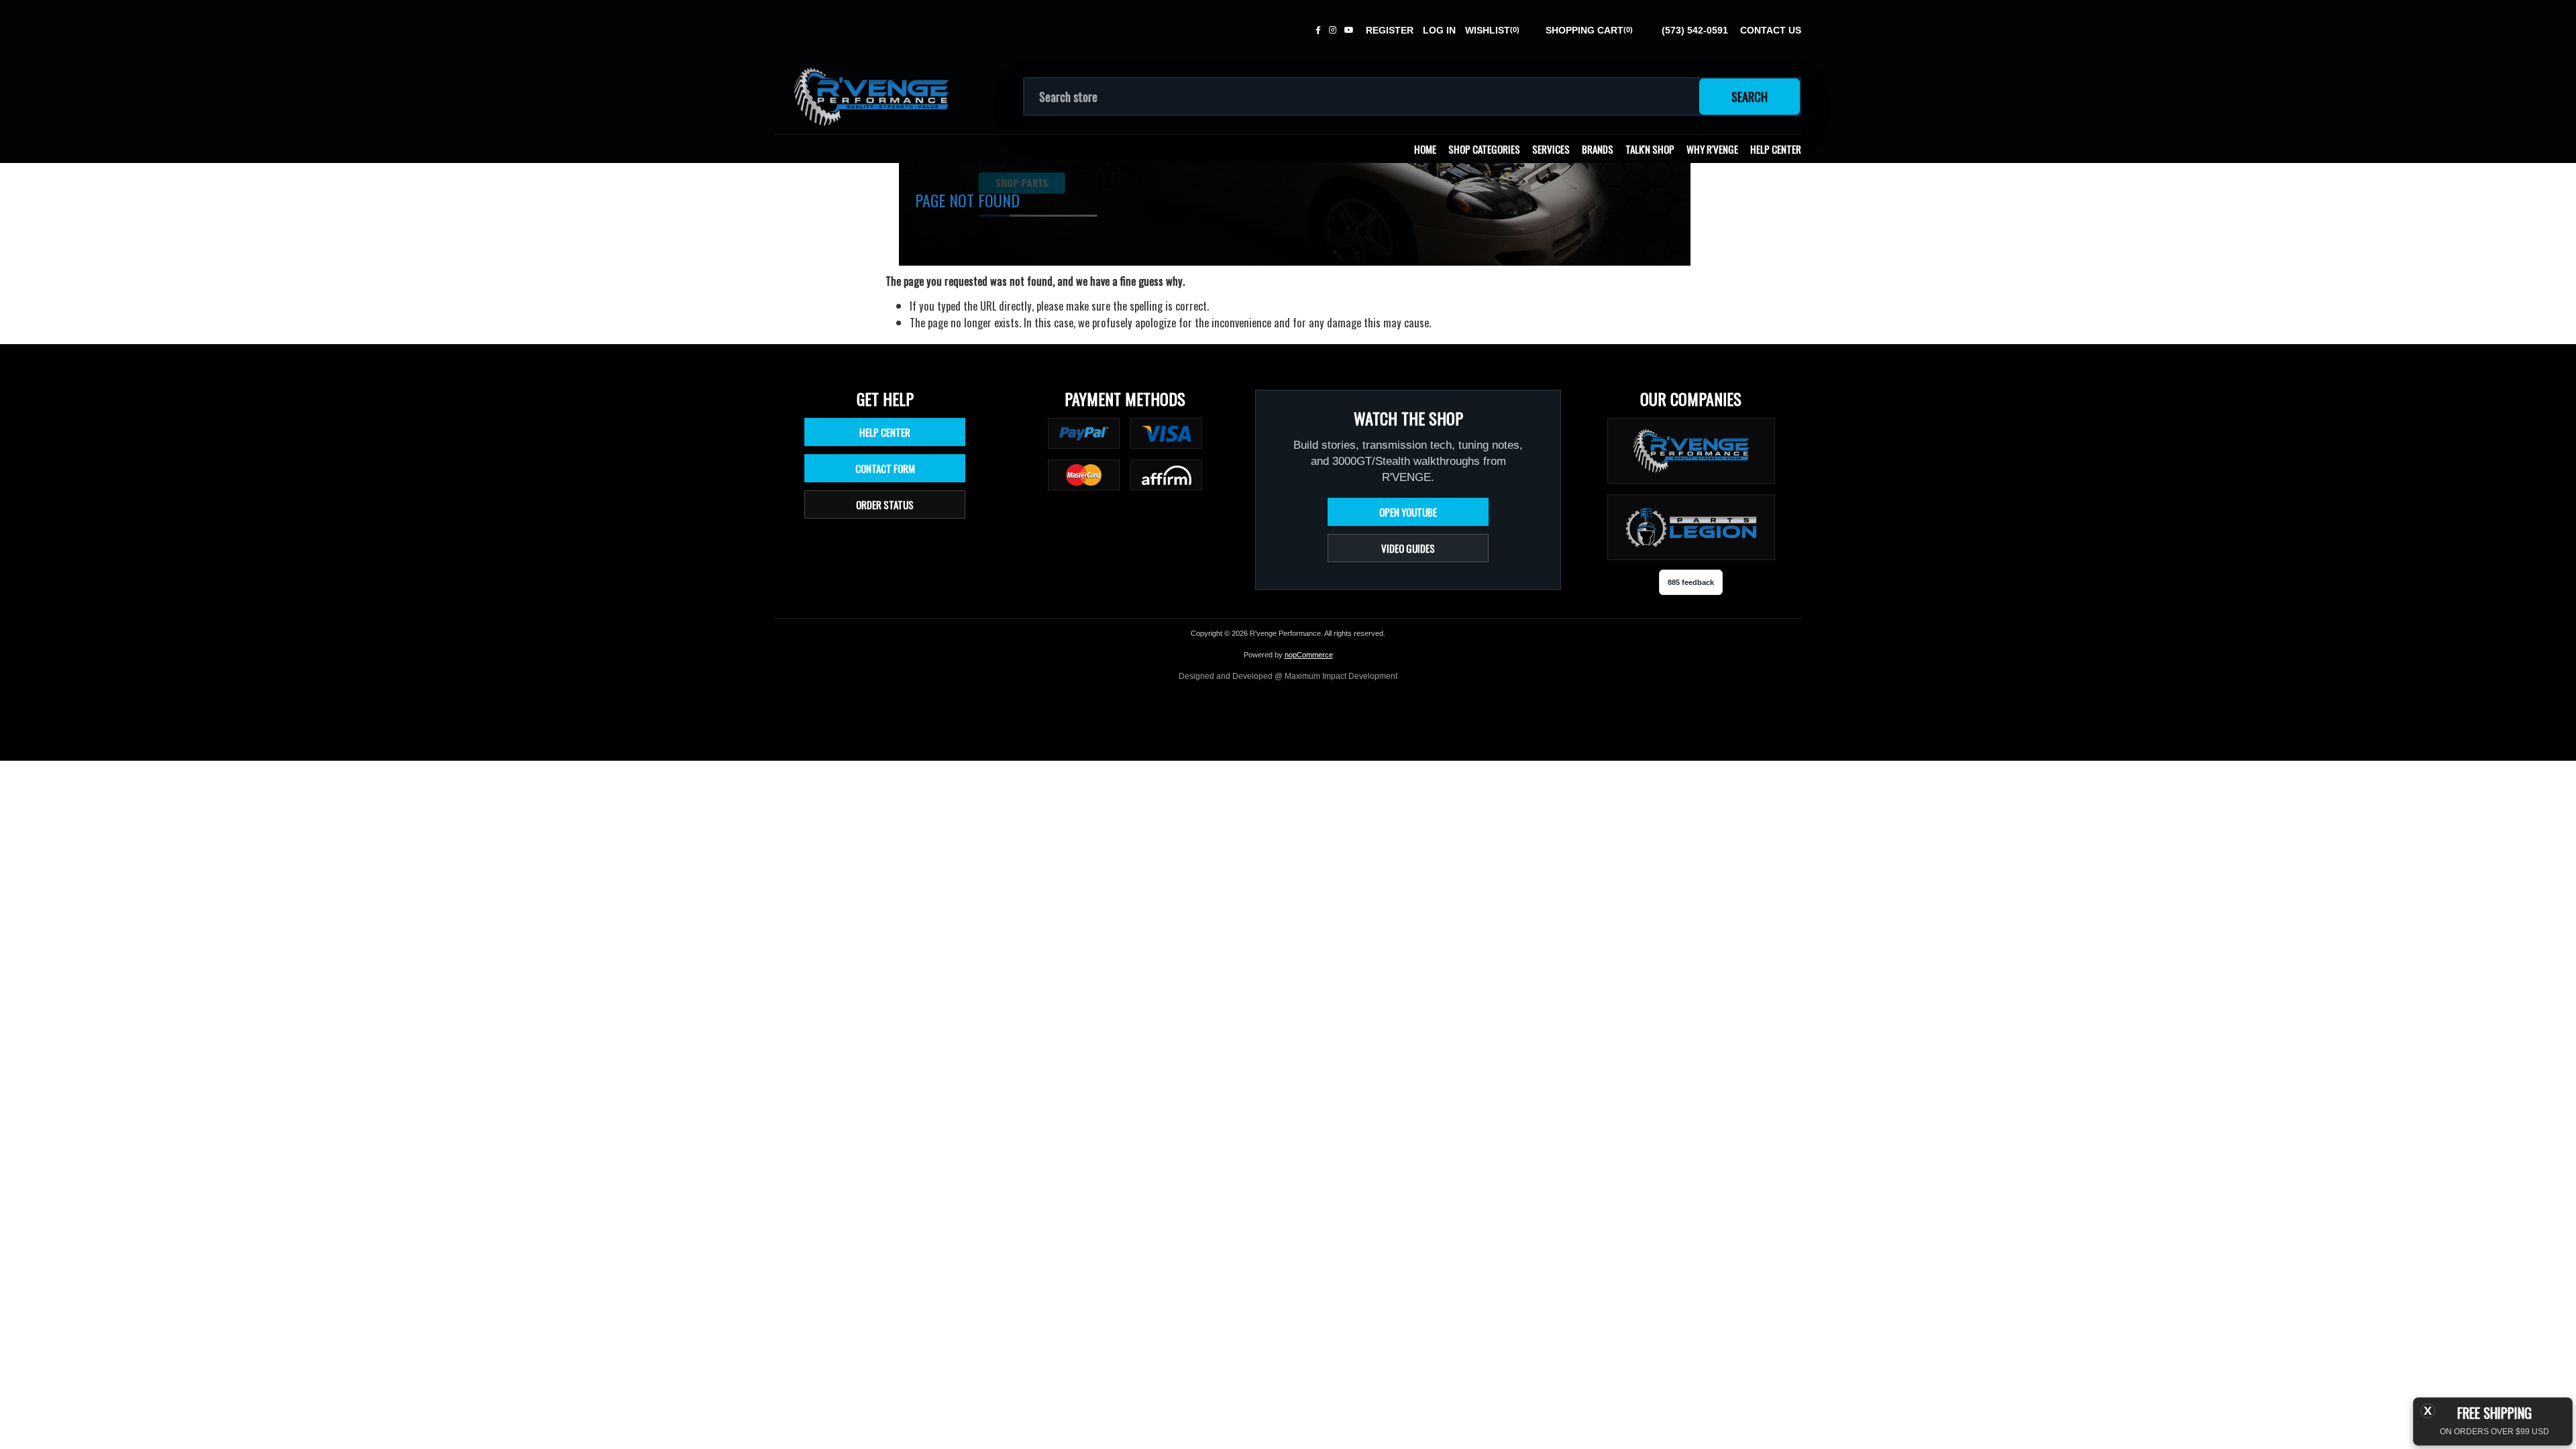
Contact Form (885, 468)
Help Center (1776, 149)
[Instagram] (1333, 30)
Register (1390, 30)
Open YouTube (1408, 512)
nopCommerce (1309, 655)
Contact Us (1771, 30)
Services (1551, 149)
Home (1425, 149)
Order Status (885, 504)
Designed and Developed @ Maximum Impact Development (1288, 676)
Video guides (1408, 548)
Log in (1439, 30)
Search (1750, 97)
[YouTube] (1349, 30)
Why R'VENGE (1712, 149)
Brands (1598, 149)
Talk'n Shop (1650, 149)
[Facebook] (1318, 30)
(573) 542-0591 (1695, 30)
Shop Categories (1484, 149)
